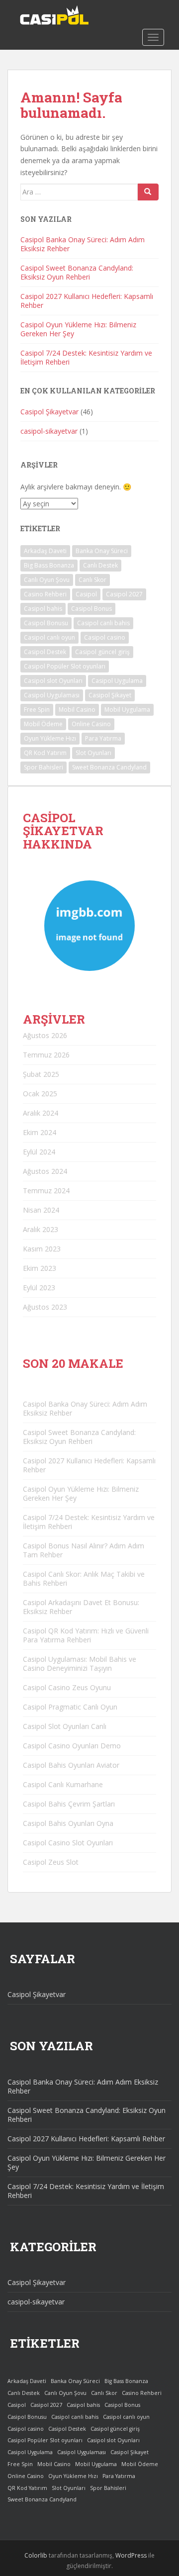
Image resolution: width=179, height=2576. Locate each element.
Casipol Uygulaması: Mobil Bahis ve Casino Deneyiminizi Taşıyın (80, 1664)
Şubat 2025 (41, 1074)
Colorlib (36, 2555)
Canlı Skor (92, 580)
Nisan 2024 (41, 1210)
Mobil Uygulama (127, 710)
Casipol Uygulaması (52, 695)
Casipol (86, 594)
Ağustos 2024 (45, 1171)
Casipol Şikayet (110, 695)
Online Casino (91, 724)
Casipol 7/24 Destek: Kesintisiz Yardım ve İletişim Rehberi (86, 357)
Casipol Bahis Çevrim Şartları (69, 1804)
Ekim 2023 (40, 1268)
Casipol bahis (43, 609)
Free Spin (37, 710)
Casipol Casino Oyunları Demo (72, 1746)
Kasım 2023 (42, 1249)
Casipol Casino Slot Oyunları (68, 1843)
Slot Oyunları (93, 753)
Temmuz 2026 (46, 1055)
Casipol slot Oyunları (53, 681)
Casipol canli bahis (103, 623)
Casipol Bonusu (46, 623)
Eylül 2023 (39, 1288)
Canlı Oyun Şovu (47, 580)
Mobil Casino (77, 710)
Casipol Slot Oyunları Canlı (65, 1726)
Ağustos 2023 (45, 1307)
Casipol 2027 (124, 594)
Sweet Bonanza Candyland (109, 767)
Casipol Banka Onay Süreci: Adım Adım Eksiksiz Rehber (83, 244)
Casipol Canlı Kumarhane (63, 1784)
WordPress (131, 2555)
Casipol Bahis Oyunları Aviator (71, 1765)
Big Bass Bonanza (49, 565)
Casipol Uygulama (117, 681)
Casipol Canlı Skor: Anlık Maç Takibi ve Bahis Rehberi (84, 1578)
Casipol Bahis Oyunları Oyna (68, 1823)
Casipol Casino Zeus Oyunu (67, 1687)
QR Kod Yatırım (45, 753)
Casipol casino (105, 637)
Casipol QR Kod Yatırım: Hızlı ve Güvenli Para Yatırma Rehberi (86, 1635)
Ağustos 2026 (45, 1035)
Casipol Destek (45, 652)
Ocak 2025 (40, 1094)
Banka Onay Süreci (102, 551)
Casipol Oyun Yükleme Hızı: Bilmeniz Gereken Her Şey (78, 329)
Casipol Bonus (91, 609)
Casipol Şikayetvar (49, 412)
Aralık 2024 (41, 1113)
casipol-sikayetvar (49, 431)
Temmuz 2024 (46, 1191)
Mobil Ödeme (43, 724)
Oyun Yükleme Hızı (50, 738)
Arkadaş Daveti (45, 551)
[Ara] (148, 192)
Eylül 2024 (39, 1152)
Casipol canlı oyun (49, 637)
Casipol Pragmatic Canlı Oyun (70, 1707)
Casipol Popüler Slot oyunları (65, 666)
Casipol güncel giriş (102, 652)
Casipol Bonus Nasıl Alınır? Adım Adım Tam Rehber (84, 1550)
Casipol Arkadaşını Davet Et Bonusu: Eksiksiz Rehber (81, 1607)
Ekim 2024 (40, 1132)
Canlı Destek (100, 565)
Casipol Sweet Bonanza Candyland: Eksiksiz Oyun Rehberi (77, 272)
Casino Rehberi (45, 594)
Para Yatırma (103, 738)
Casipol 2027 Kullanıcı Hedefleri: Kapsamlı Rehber (87, 301)
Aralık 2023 (41, 1229)
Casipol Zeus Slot (51, 1862)
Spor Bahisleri (44, 767)
